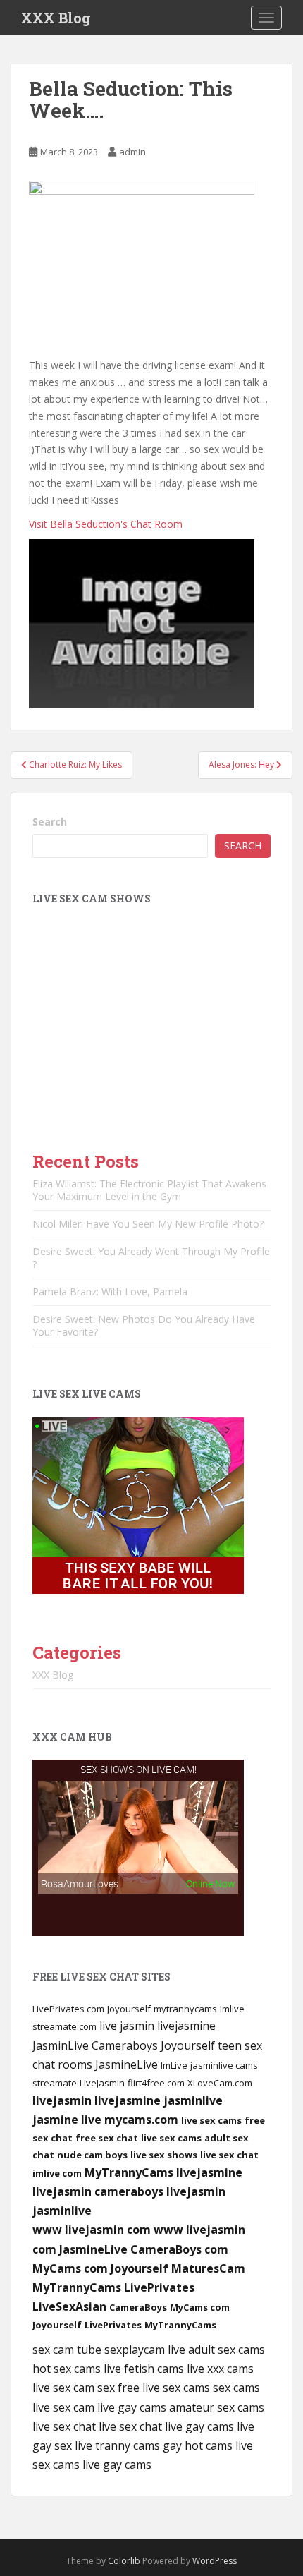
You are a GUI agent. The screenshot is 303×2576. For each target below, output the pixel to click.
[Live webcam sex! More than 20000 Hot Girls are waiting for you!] (138, 1504)
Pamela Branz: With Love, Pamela (110, 1292)
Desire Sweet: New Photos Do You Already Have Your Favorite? (144, 1325)
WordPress (215, 2561)
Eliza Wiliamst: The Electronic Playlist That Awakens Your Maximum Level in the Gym (149, 1190)
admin (132, 152)
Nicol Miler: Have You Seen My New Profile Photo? (148, 1224)
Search (50, 822)
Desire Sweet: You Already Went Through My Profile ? (151, 1258)
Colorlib (124, 2561)
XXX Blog (56, 18)
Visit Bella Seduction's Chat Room (106, 524)
